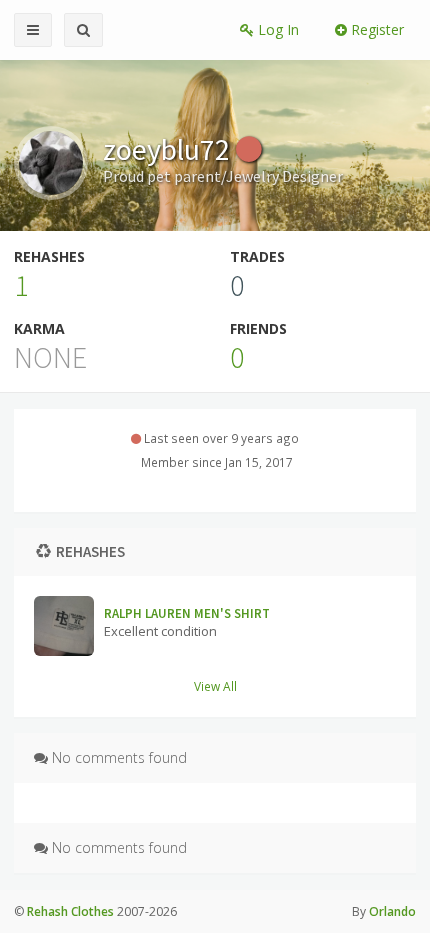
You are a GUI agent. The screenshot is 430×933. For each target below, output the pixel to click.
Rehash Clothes (70, 911)
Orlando (392, 911)
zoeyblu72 (169, 149)
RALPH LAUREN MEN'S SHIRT (187, 613)
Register (375, 29)
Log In (276, 29)
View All (215, 686)
